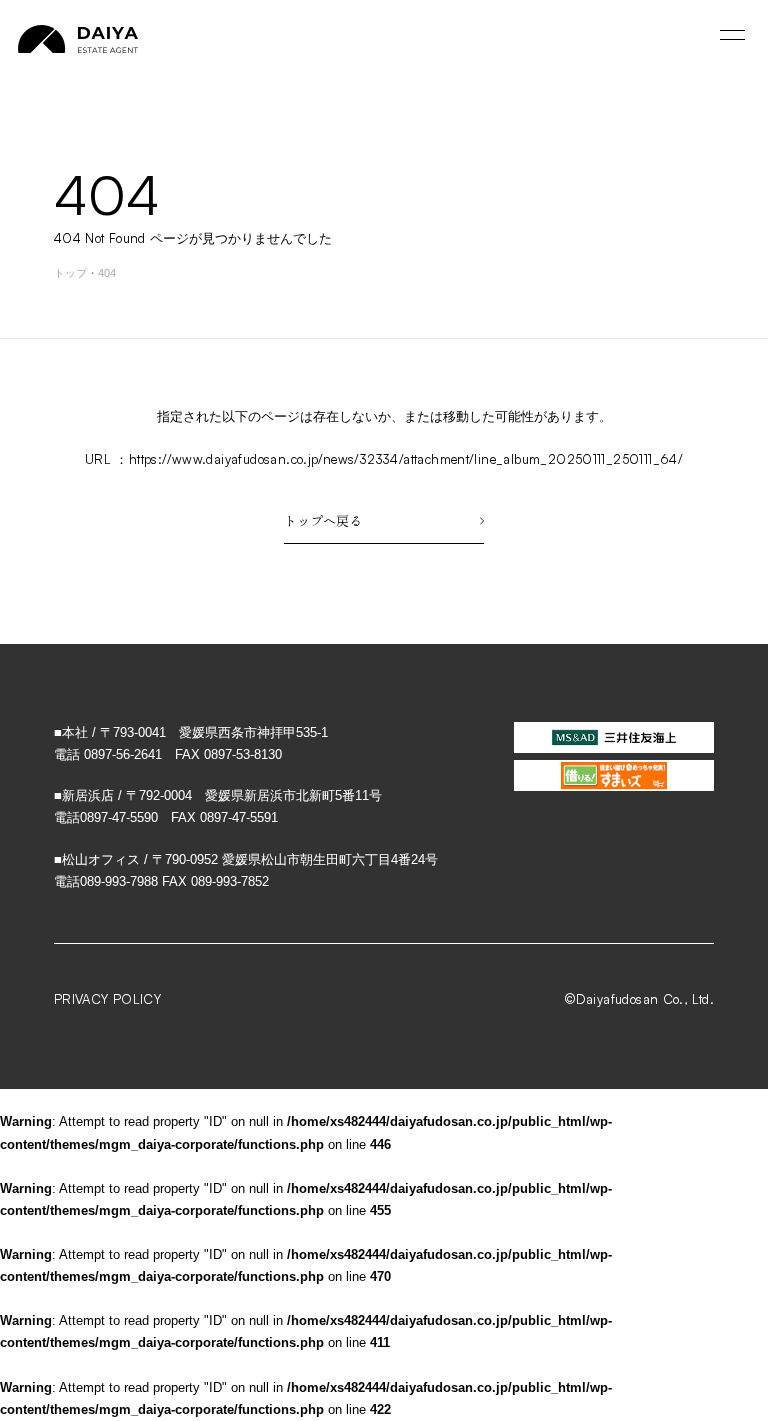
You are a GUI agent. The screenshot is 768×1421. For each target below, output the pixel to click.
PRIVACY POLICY (107, 999)
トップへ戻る (323, 520)
